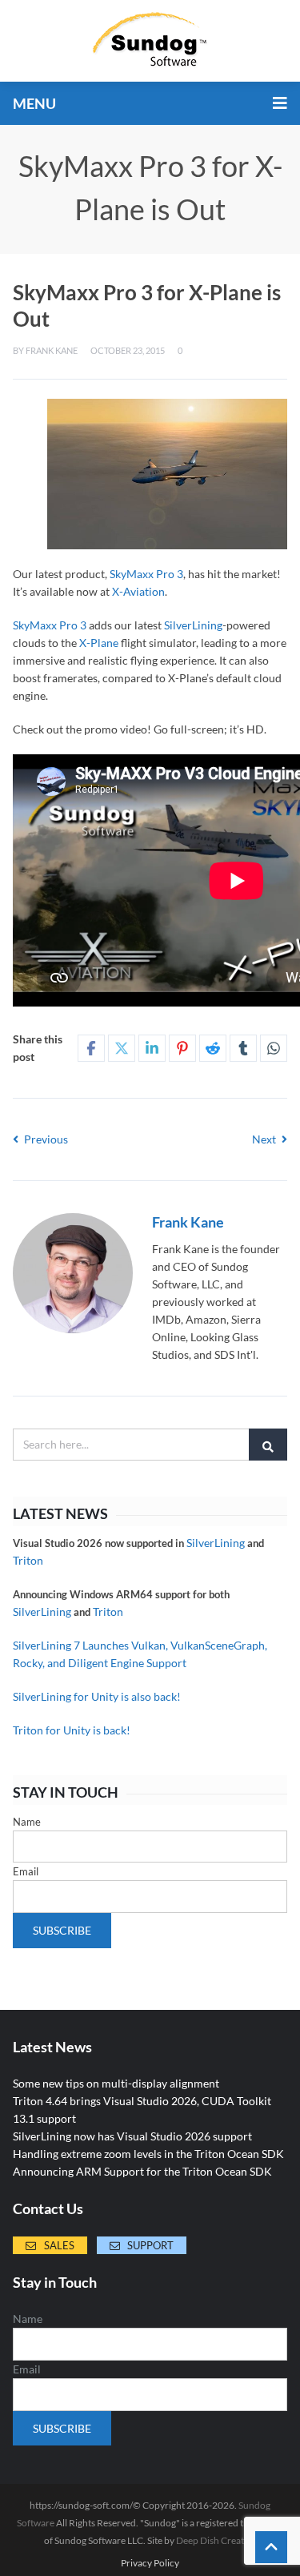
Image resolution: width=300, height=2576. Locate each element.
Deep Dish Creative (216, 2540)
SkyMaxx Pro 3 (146, 574)
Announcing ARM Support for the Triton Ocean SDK (142, 2171)
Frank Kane (52, 350)
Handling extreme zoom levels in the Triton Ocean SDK (148, 2154)
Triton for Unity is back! (72, 1730)
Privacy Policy (150, 2563)
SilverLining (193, 625)
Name (27, 1822)
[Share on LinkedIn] (152, 1048)
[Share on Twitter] (122, 1048)
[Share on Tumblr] (243, 1048)
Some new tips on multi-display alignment (116, 2083)
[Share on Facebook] (91, 1048)
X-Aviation (138, 591)
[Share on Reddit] (213, 1048)
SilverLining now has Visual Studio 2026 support (132, 2136)
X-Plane (99, 643)
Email (26, 1871)
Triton (28, 1560)
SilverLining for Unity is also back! (97, 1696)
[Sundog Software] (150, 41)
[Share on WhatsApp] (274, 1048)
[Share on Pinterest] (182, 1048)
